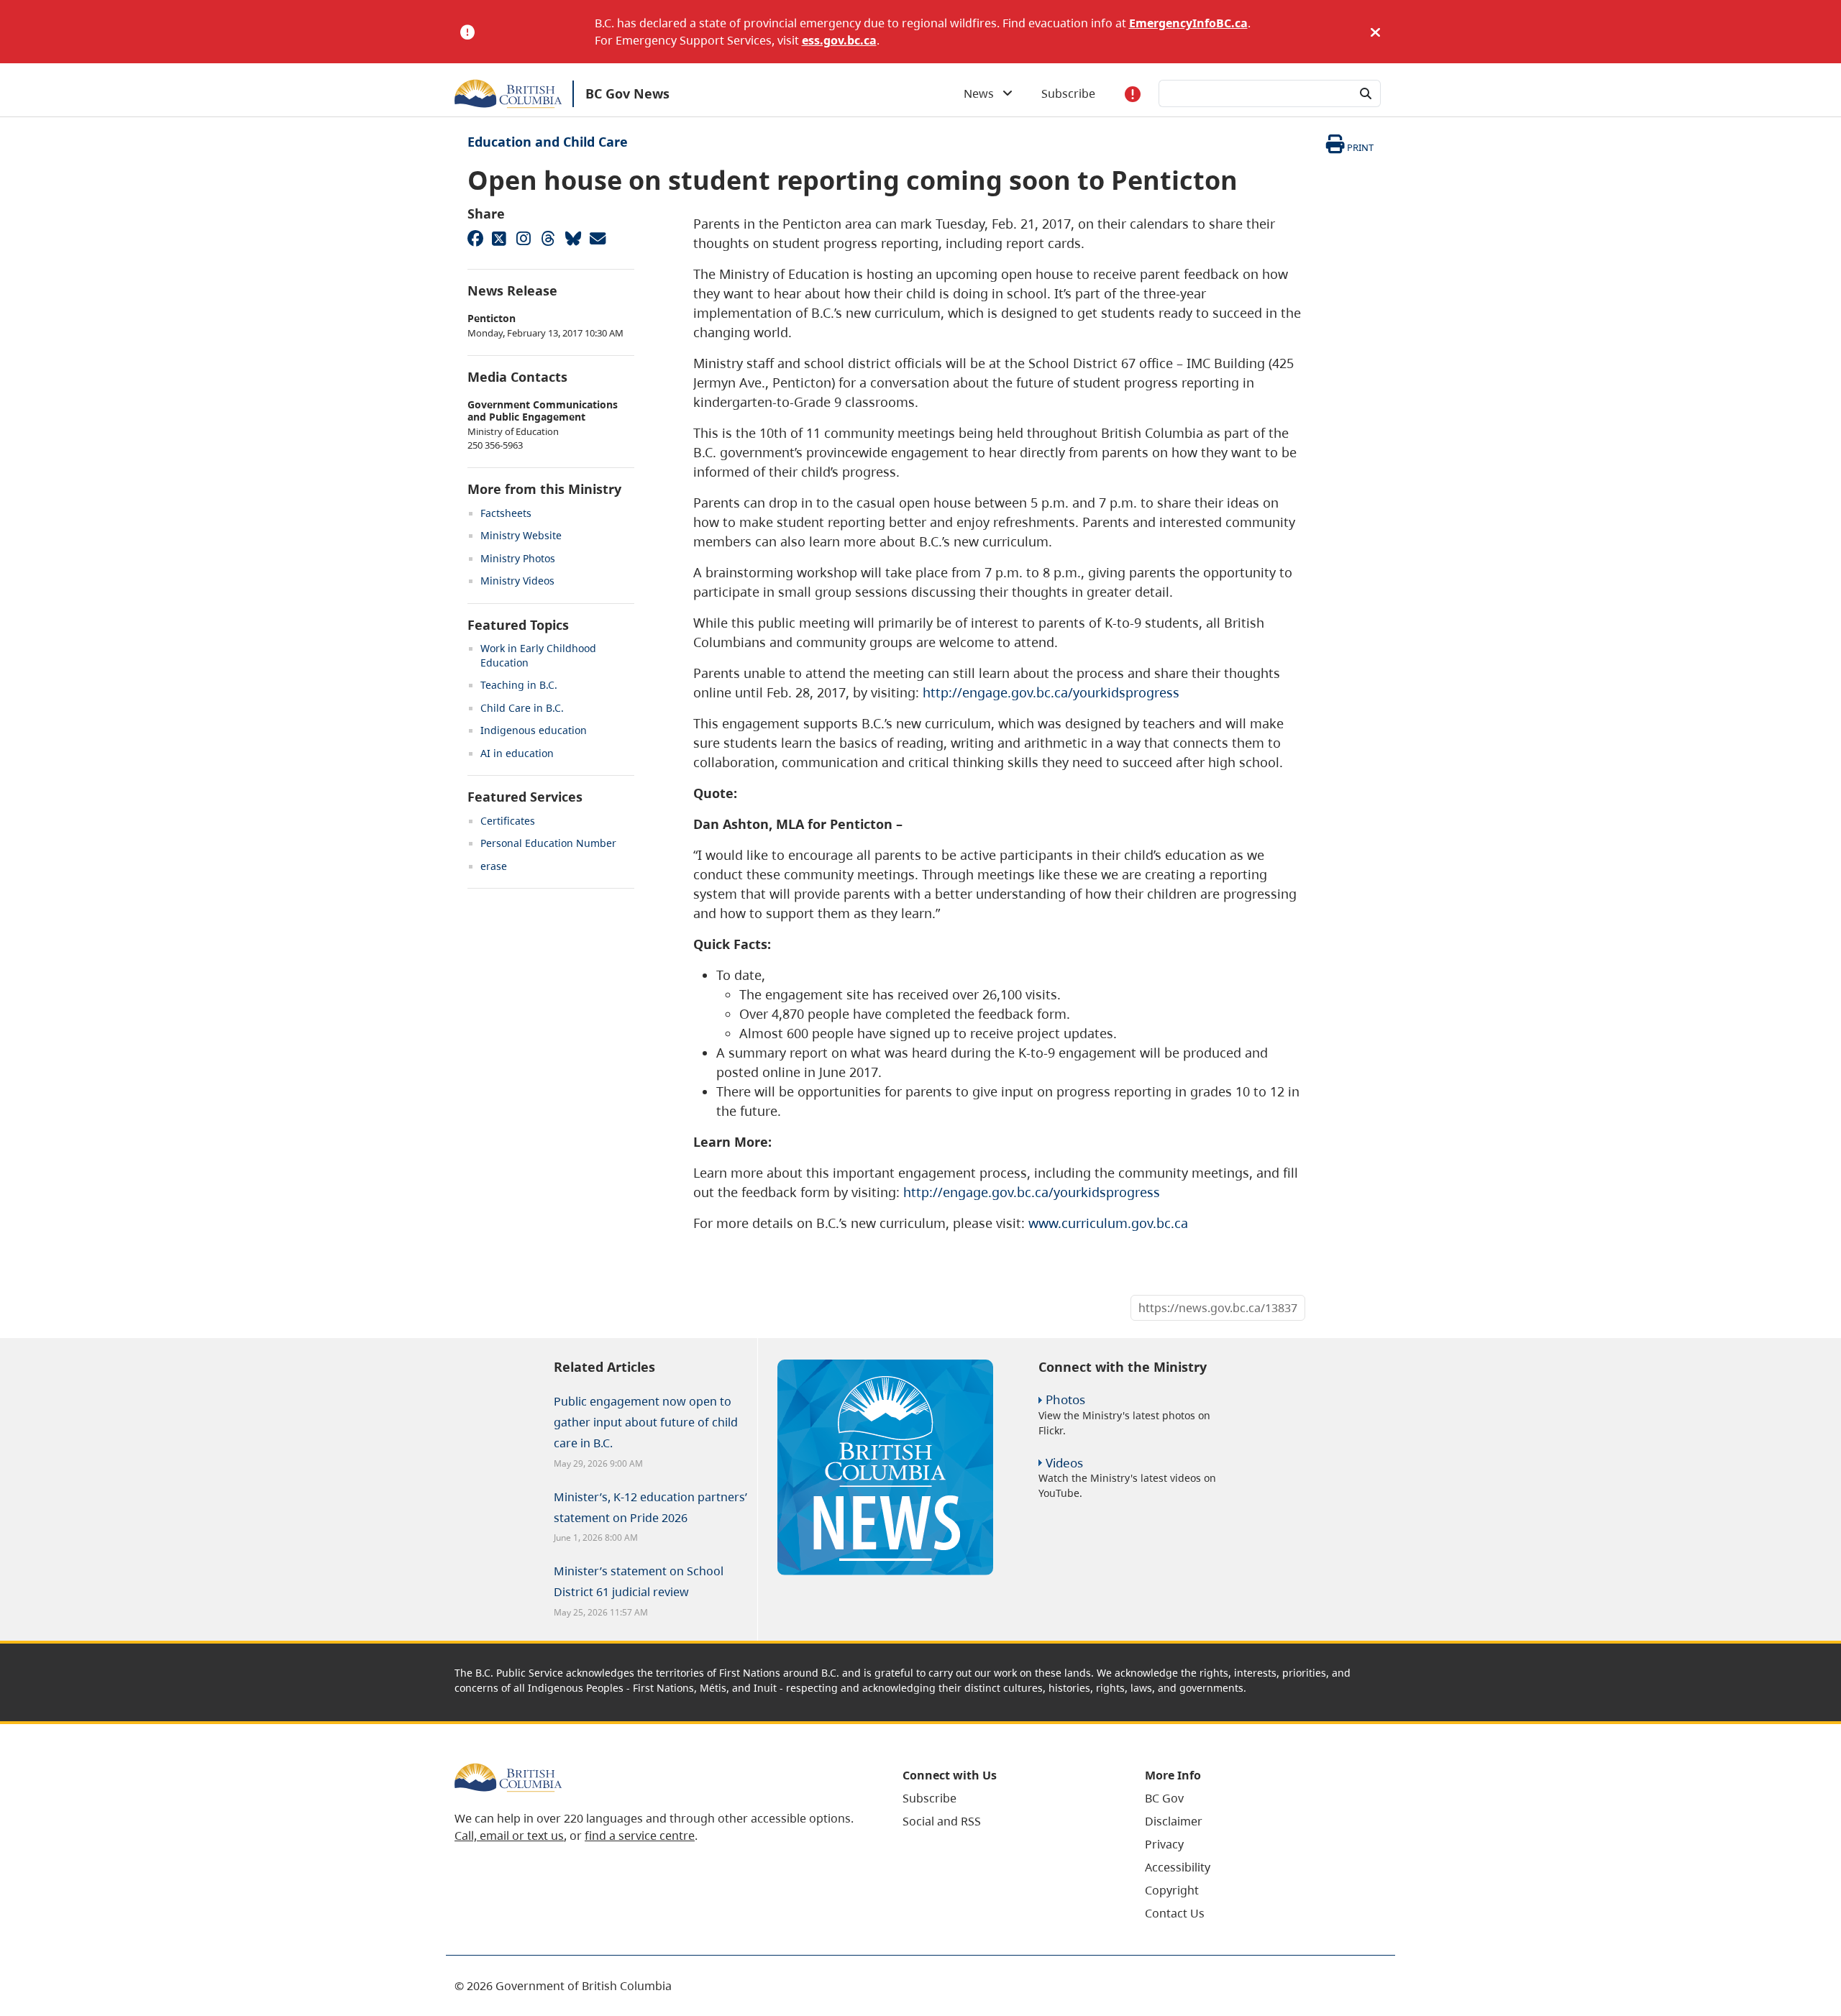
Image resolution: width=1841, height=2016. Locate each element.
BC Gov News (627, 93)
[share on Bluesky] (572, 238)
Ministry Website (521, 535)
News (983, 93)
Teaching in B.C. (519, 685)
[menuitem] (1006, 1798)
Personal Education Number (548, 843)
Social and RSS (942, 1821)
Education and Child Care (548, 142)
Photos (1065, 1399)
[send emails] (597, 238)
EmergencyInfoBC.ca (1188, 23)
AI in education (517, 753)
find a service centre (640, 1836)
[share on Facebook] (475, 238)
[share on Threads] (548, 238)
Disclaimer (1174, 1821)
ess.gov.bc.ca (839, 40)
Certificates (508, 821)
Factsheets (506, 513)
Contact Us (1175, 1913)
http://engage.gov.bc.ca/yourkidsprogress (1051, 692)
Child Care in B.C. (522, 708)
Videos (1064, 1463)
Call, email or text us (509, 1836)
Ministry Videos (517, 581)
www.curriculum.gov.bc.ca (1108, 1223)
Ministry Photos (518, 558)
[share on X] (499, 238)
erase (494, 866)
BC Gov (1164, 1798)
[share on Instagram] (524, 238)
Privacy (1164, 1844)
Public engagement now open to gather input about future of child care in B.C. (646, 1422)
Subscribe (1068, 93)
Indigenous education (534, 730)
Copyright (1172, 1890)
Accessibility (1178, 1867)
